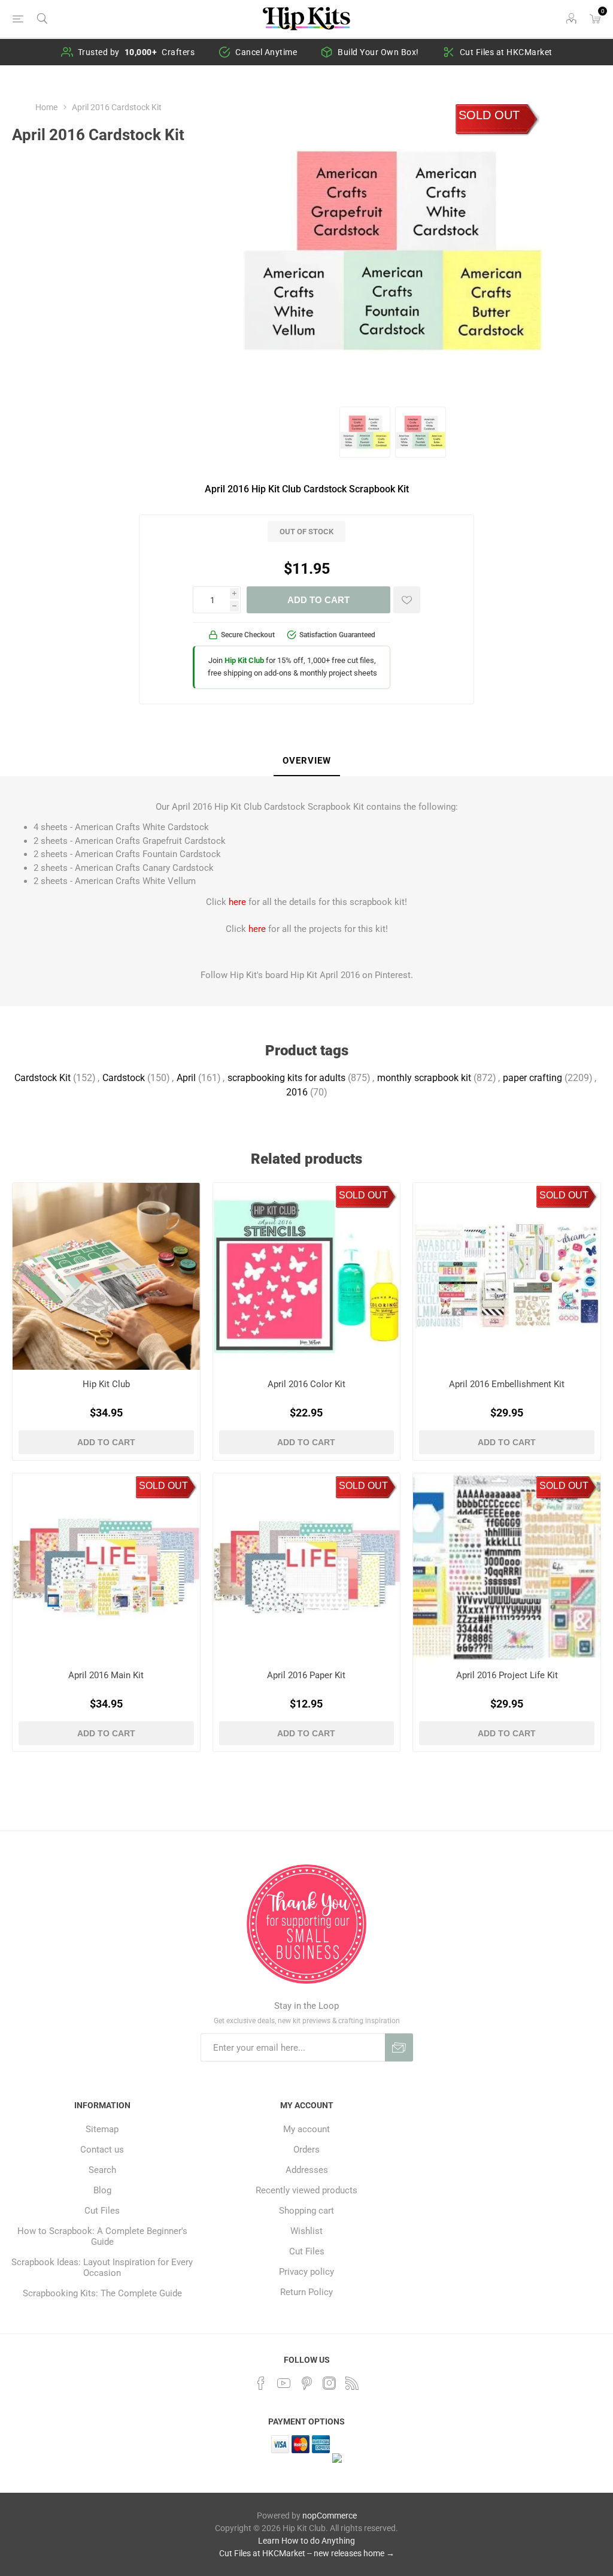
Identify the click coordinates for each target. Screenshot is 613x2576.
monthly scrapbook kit (424, 1078)
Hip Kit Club (106, 1384)
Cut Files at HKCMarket (506, 52)
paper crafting (532, 1078)
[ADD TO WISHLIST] (407, 600)
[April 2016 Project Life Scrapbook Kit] (507, 1567)
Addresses (307, 2170)
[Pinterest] (306, 2383)
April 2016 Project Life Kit (507, 1675)
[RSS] (352, 2383)
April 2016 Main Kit (106, 1675)
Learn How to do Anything (306, 2541)
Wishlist (306, 2231)
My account (306, 2129)
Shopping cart (306, 2211)
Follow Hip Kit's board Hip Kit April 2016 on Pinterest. (307, 975)
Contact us (102, 2150)
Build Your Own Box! (378, 52)
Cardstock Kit (43, 1078)
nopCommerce (330, 2516)
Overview (307, 761)
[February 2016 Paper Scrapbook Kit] (307, 1567)
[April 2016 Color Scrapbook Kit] (307, 1277)
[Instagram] (329, 2383)
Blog (102, 2190)
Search (102, 2170)
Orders (306, 2150)
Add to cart (318, 600)
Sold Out (489, 115)
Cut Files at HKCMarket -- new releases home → (307, 2553)
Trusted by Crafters (136, 52)
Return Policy (306, 2292)
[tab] (307, 761)
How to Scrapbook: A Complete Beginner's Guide (102, 2236)
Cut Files (102, 2211)
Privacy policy (306, 2272)
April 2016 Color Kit (306, 1384)
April (186, 1078)
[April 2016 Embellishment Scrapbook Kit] (507, 1277)
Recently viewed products (306, 2190)
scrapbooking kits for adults (286, 1078)
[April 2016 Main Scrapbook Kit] (106, 1567)
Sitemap (102, 2129)
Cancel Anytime (266, 52)
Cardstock (124, 1078)
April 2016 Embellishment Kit (507, 1384)
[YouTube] (284, 2383)
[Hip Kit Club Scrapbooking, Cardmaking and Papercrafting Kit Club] (106, 1277)
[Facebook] (261, 2383)
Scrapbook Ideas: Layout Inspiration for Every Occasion (102, 2268)
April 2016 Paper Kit (306, 1675)
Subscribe (399, 2047)
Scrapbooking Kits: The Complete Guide (102, 2293)
